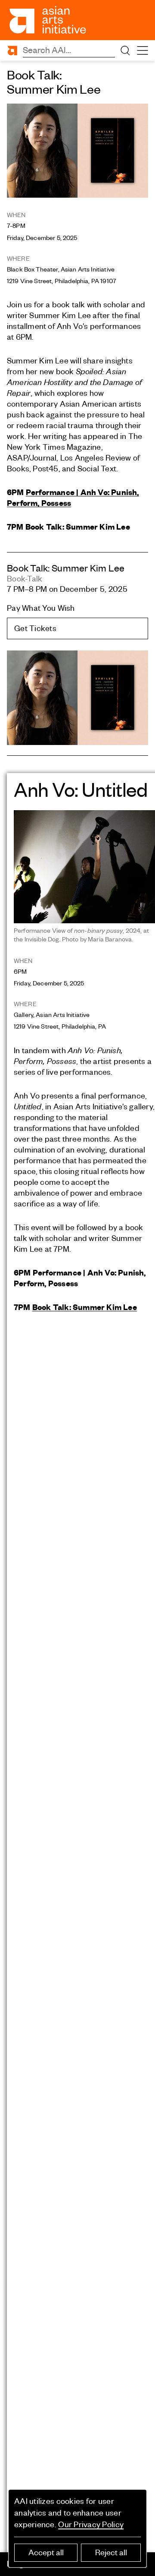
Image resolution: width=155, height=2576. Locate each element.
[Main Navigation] (143, 51)
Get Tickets (35, 628)
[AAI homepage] (48, 20)
